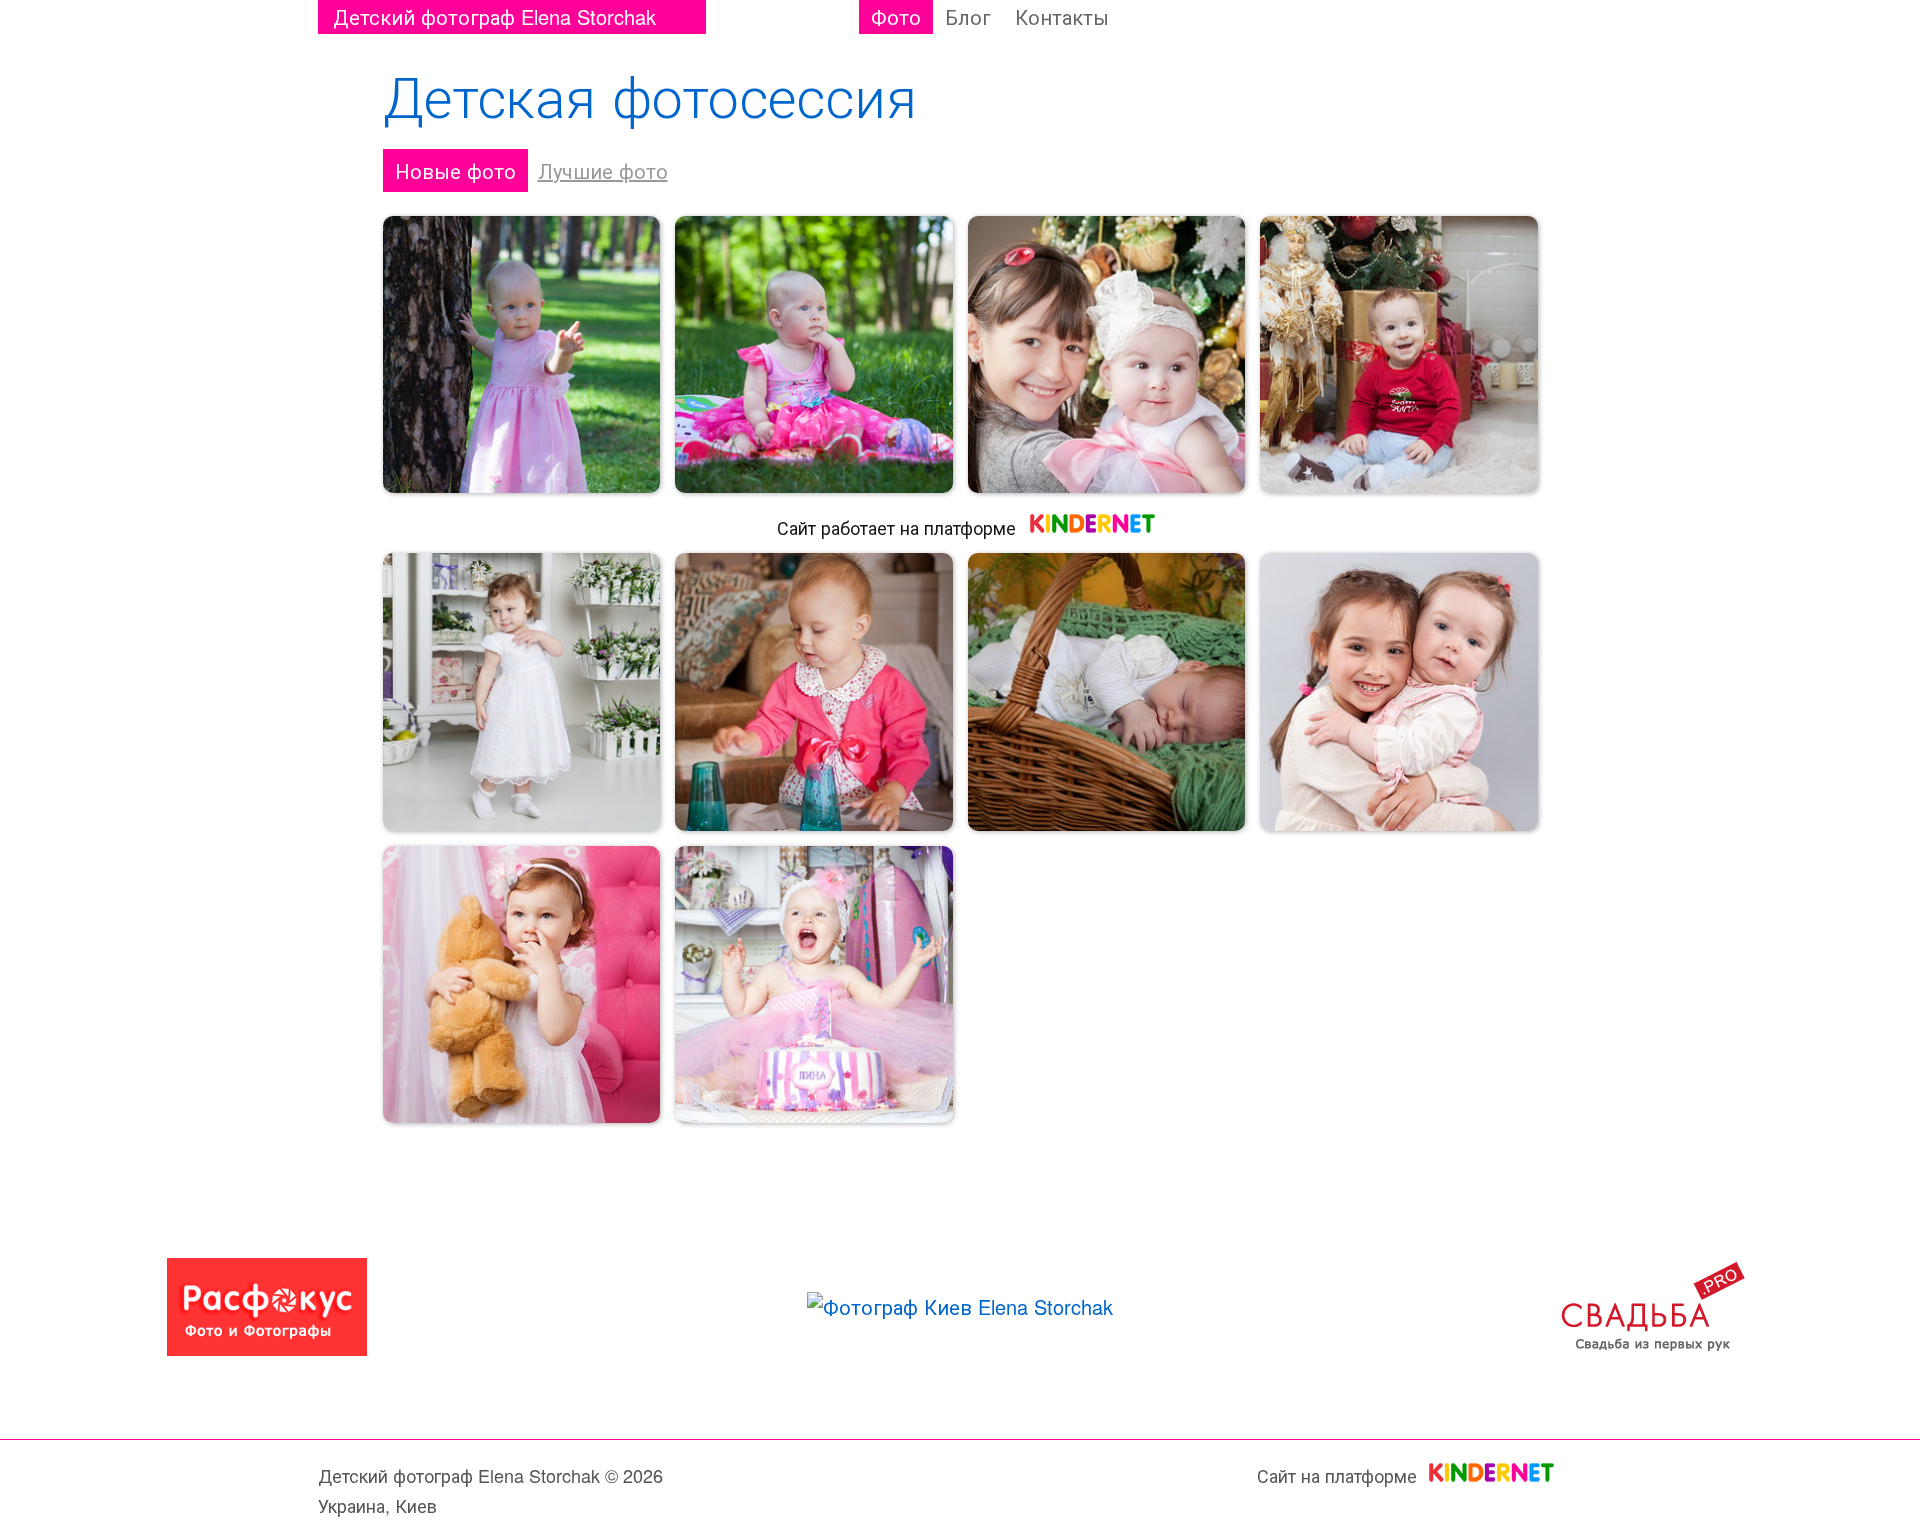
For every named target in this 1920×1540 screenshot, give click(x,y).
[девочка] (814, 692)
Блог (968, 16)
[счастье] (1107, 692)
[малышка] (522, 692)
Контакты (1062, 16)
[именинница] (814, 985)
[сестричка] (1107, 355)
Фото (896, 16)
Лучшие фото (603, 170)
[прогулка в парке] (522, 355)
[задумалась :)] (814, 355)
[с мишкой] (522, 985)
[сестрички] (1399, 692)
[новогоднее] (1399, 355)
